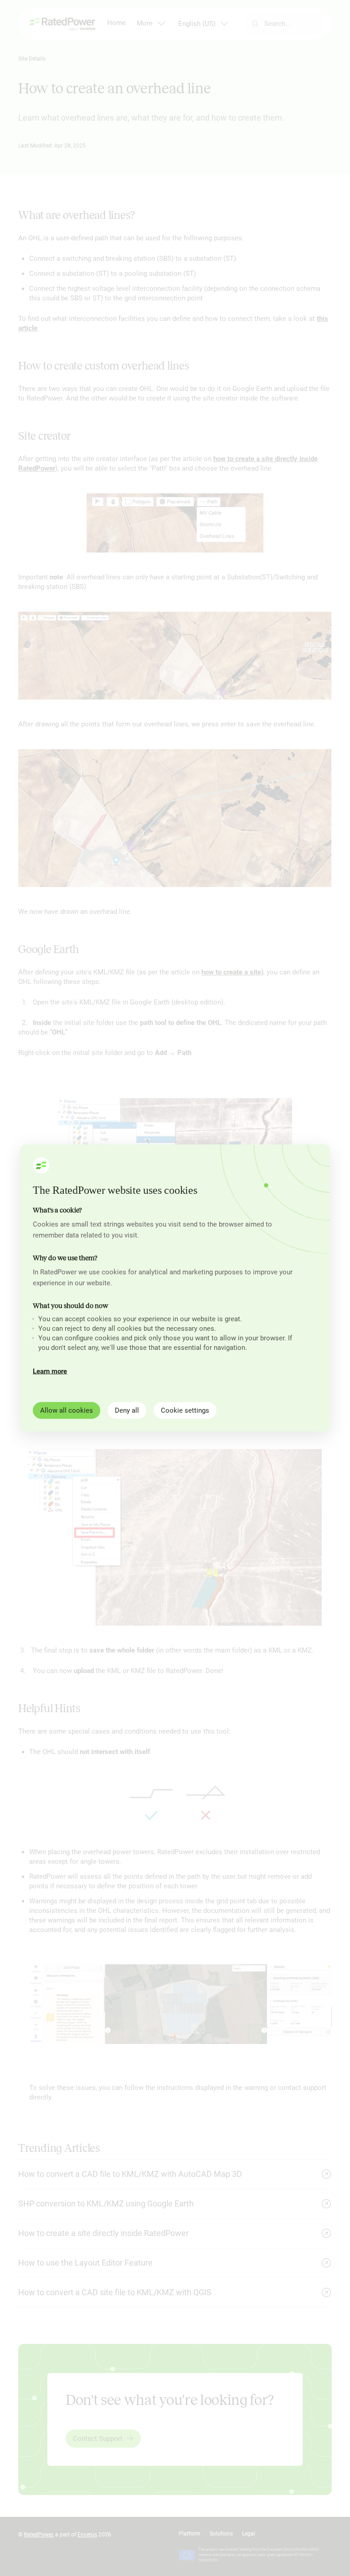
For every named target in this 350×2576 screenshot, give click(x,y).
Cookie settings (185, 1410)
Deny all (127, 1410)
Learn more (50, 1371)
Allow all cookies (67, 1410)
